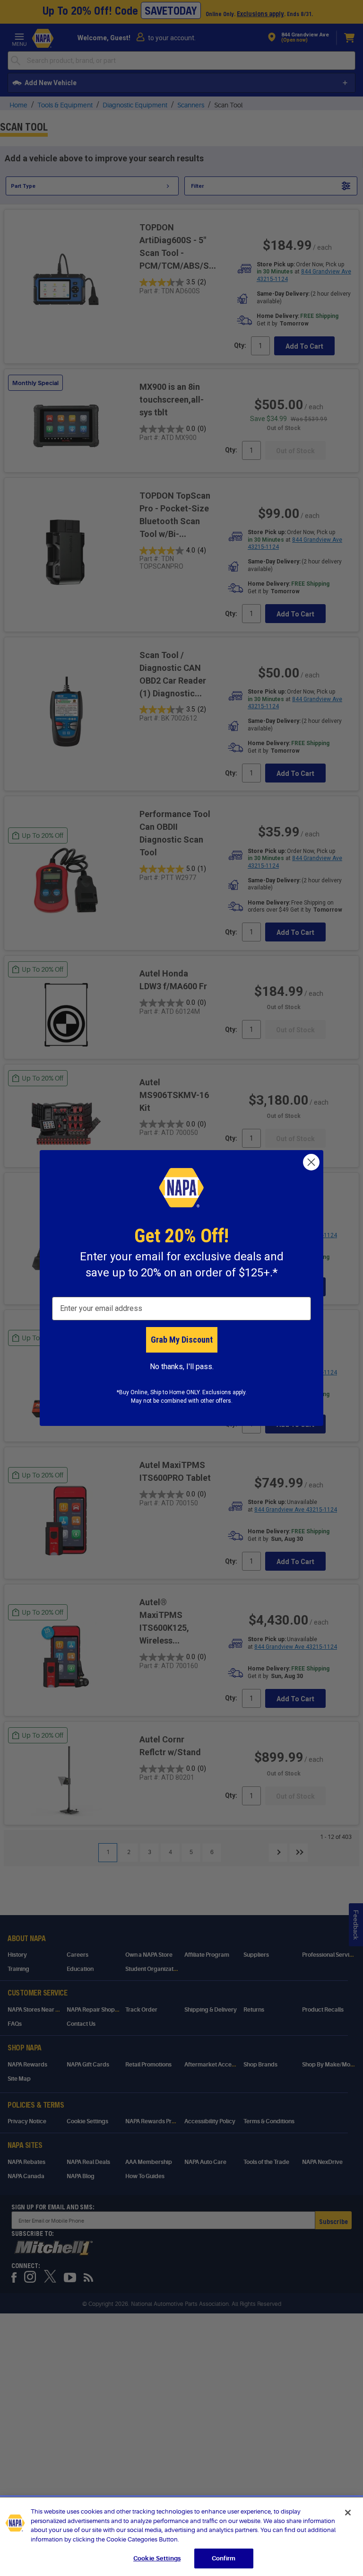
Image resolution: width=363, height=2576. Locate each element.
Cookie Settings (157, 2558)
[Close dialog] (311, 1162)
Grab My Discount (182, 1340)
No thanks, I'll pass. (182, 1367)
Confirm (224, 2558)
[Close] (348, 2513)
